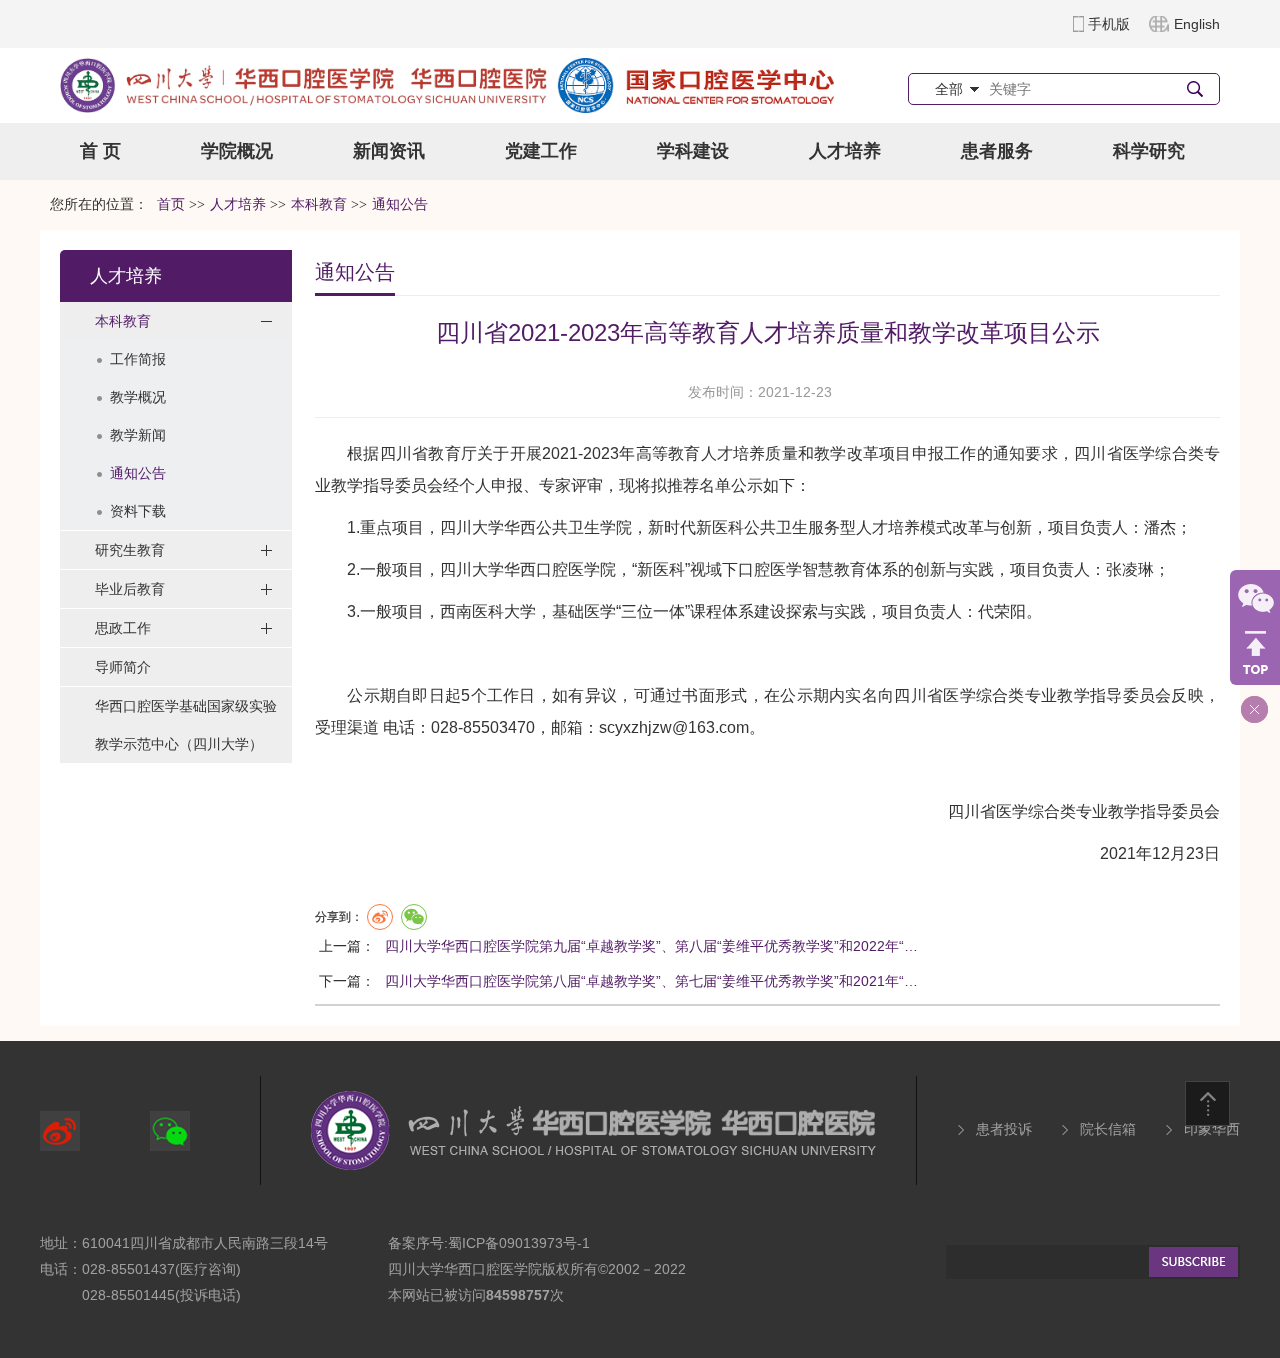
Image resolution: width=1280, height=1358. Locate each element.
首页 (171, 204)
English (1197, 24)
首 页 (100, 151)
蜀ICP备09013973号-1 (519, 1243)
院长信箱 (1108, 1129)
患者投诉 (1004, 1129)
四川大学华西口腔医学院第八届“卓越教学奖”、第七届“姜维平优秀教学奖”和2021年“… (651, 981)
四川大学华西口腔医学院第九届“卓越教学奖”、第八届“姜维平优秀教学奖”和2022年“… (651, 946)
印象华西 (1212, 1129)
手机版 (1109, 24)
